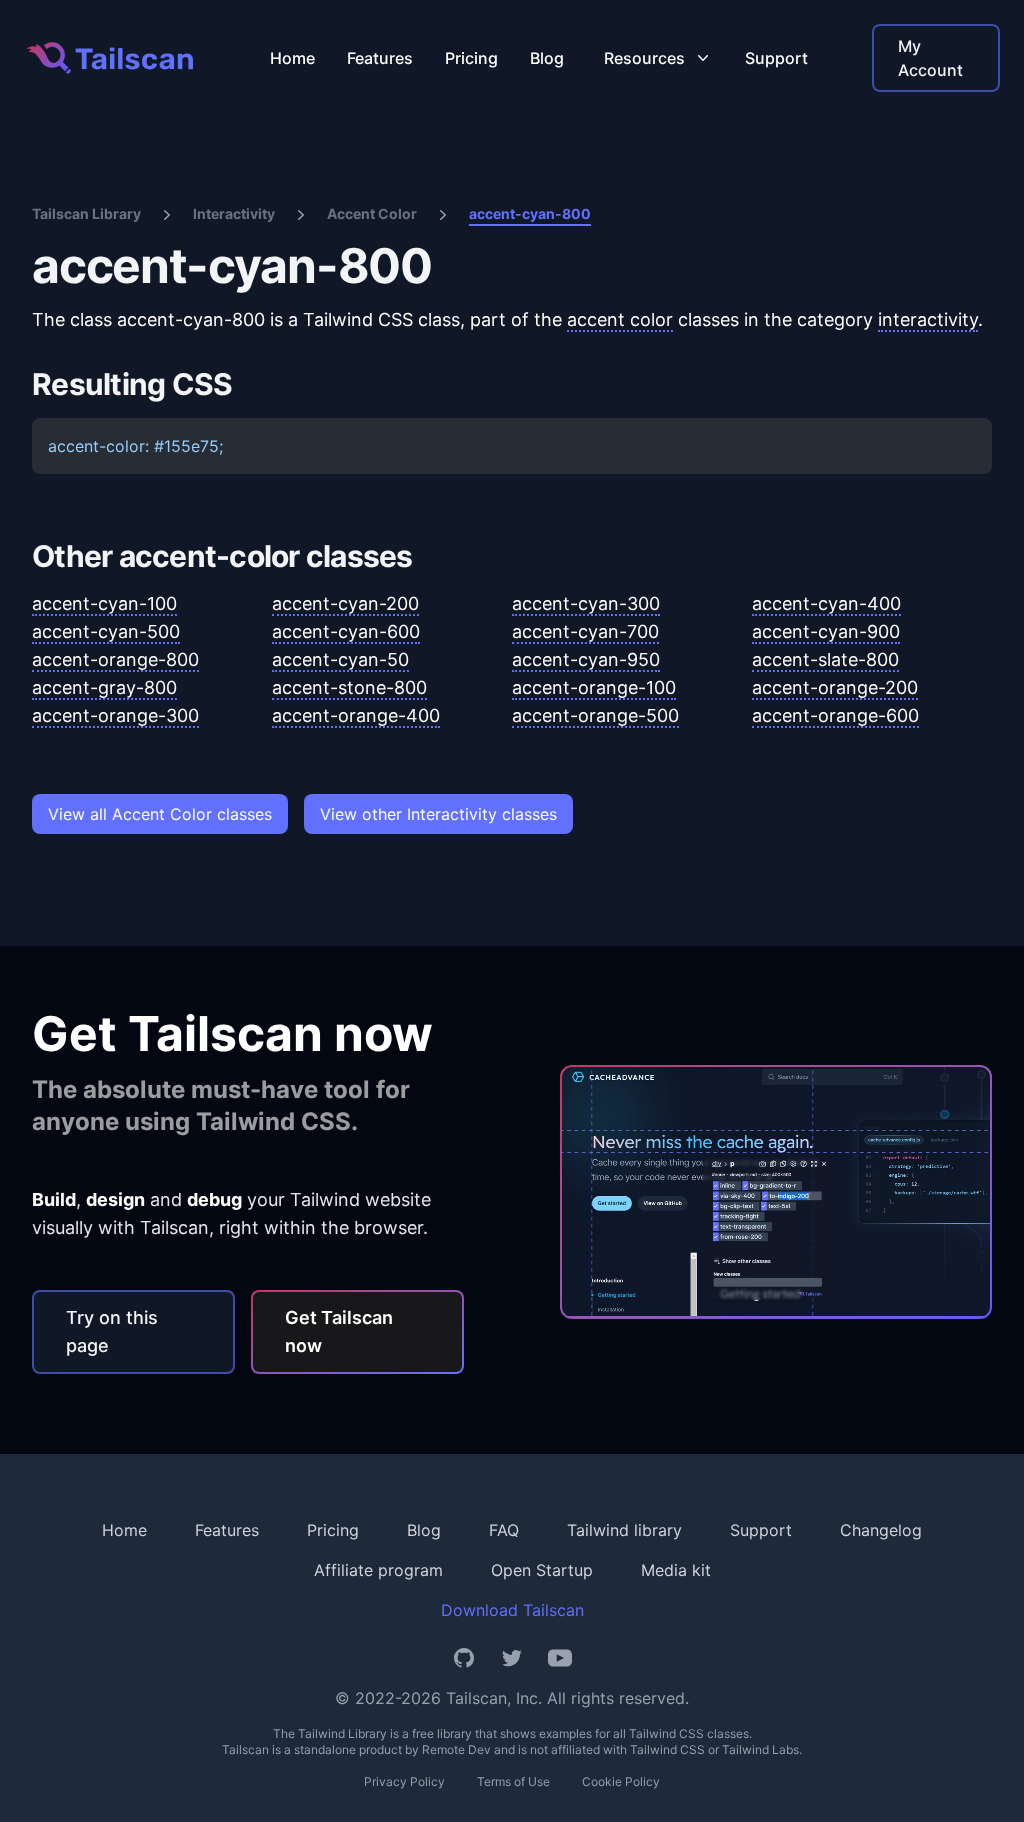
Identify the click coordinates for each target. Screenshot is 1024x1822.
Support (776, 58)
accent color (620, 319)
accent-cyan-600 (346, 631)
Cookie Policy (621, 1781)
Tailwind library (624, 1530)
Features (380, 58)
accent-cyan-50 (340, 659)
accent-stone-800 (349, 687)
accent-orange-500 (595, 715)
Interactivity (234, 213)
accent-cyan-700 (585, 631)
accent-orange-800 (115, 659)
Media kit (676, 1570)
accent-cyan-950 (586, 659)
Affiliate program (378, 1570)
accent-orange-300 (115, 715)
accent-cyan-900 (826, 631)
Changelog (881, 1530)
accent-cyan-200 (345, 603)
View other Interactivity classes (438, 814)
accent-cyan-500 (106, 631)
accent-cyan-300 (586, 603)
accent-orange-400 (356, 715)
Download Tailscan (512, 1610)
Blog (547, 58)
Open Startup (542, 1570)
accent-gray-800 (104, 687)
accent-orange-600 (835, 715)
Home (292, 58)
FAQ (504, 1530)
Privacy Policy (404, 1781)
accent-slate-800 (825, 659)
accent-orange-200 (835, 687)
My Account (930, 58)
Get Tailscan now (339, 1331)
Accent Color (372, 213)
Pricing (471, 58)
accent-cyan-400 (826, 603)
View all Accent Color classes (160, 814)
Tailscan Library (86, 213)
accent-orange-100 (594, 687)
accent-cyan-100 (104, 603)
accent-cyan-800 (530, 213)
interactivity (928, 319)
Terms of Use (513, 1781)
